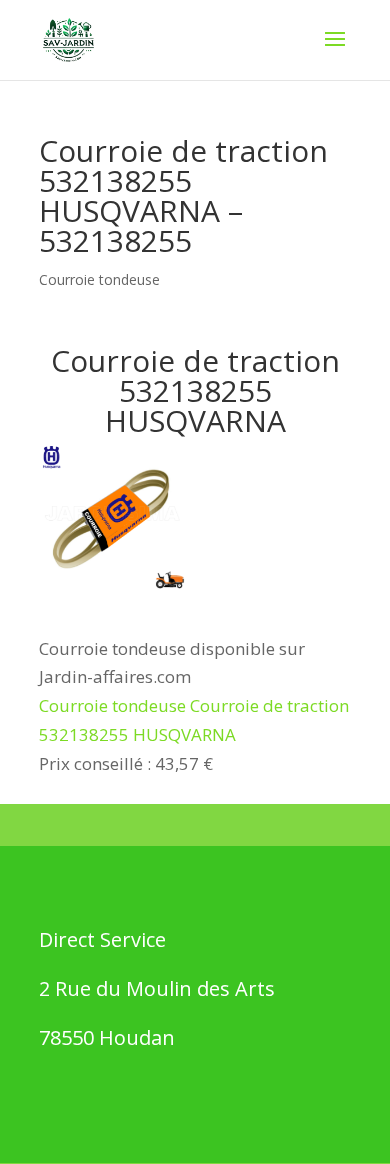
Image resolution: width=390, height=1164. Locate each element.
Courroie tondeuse (99, 279)
